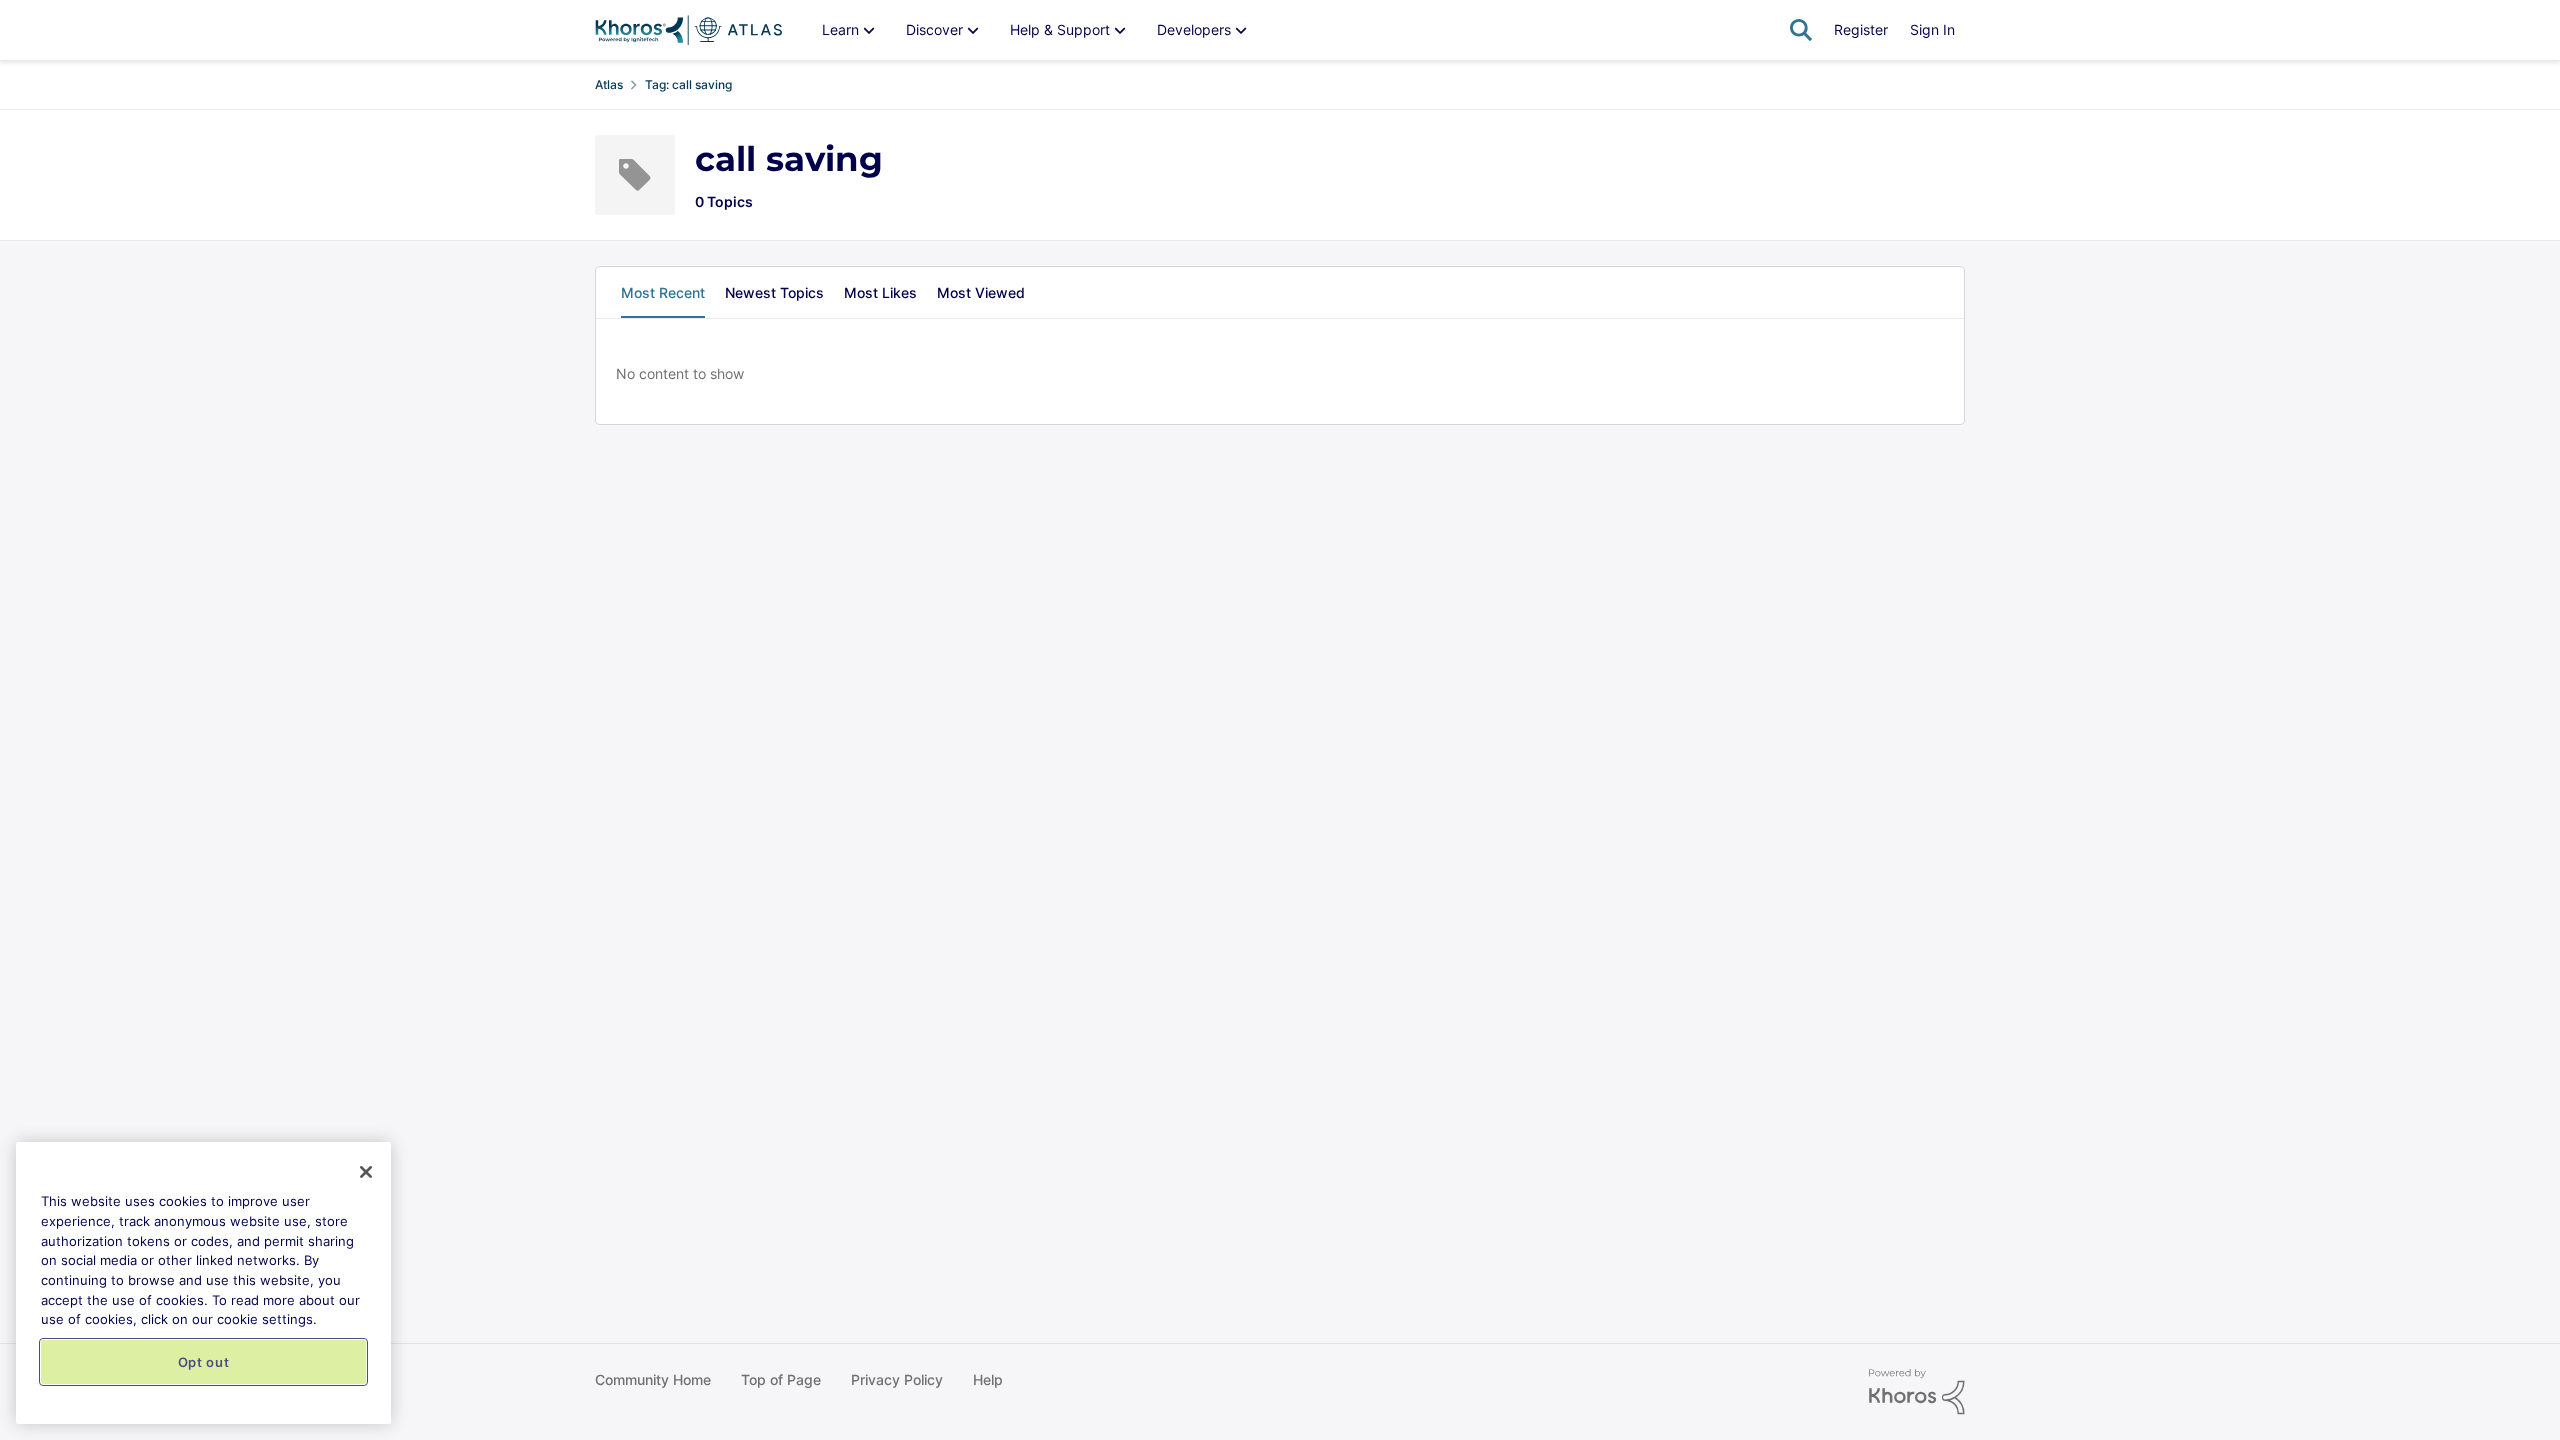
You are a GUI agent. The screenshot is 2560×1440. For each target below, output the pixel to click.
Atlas (609, 84)
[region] (203, 1283)
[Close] (366, 1172)
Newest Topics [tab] (774, 292)
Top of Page (781, 1379)
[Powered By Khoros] (1917, 1392)
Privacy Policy (897, 1379)
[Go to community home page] (688, 30)
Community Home (653, 1379)
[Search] (1801, 30)
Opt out (204, 1362)
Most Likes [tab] (880, 292)
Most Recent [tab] (663, 292)
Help (988, 1379)
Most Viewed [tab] (981, 292)
